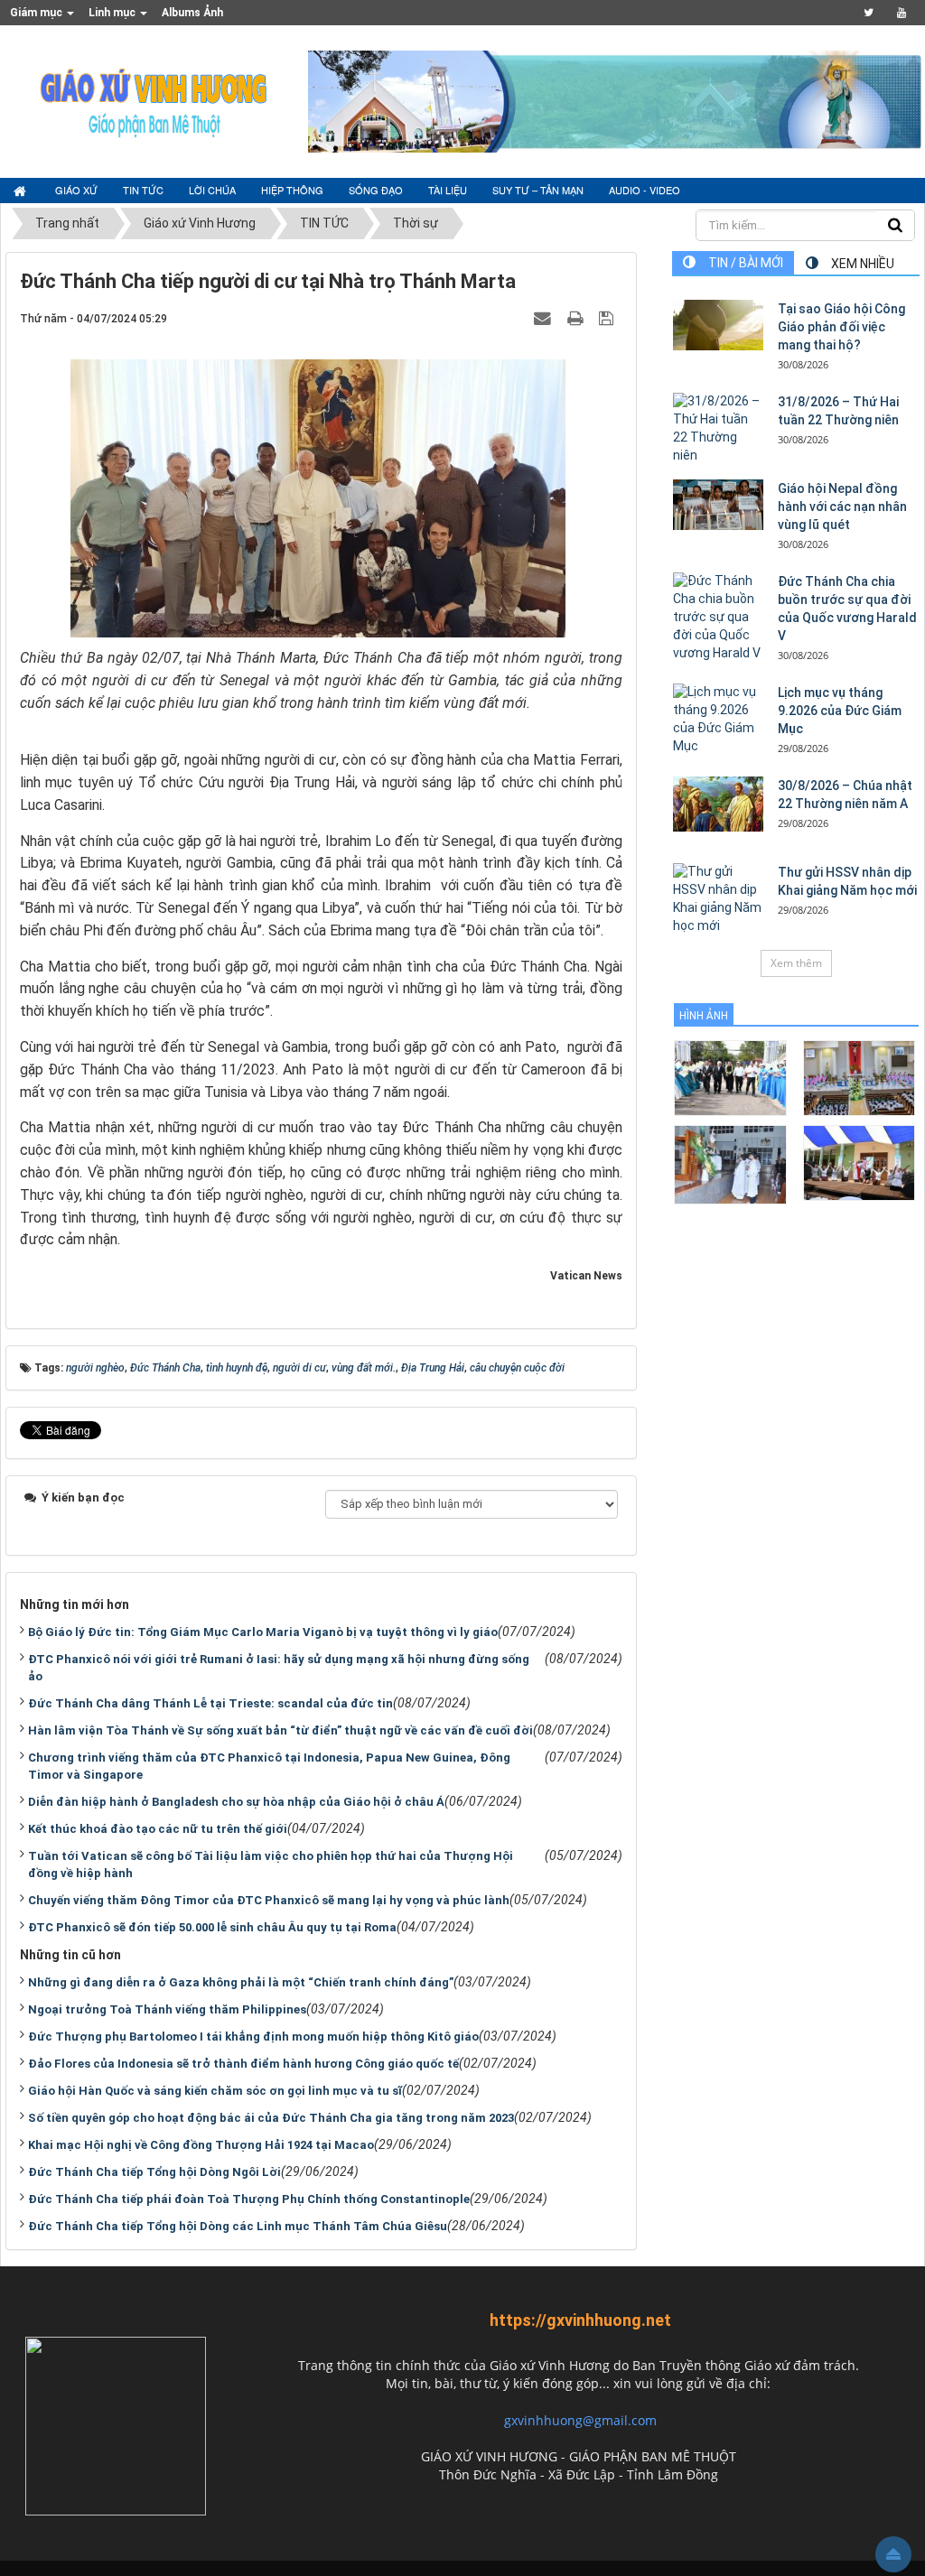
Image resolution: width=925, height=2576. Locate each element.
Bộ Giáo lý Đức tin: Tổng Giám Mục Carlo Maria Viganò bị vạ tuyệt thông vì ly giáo (263, 1632)
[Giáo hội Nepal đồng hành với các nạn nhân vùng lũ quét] (718, 505)
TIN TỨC (143, 190)
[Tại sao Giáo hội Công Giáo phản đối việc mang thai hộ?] (718, 325)
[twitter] (869, 13)
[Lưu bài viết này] (608, 318)
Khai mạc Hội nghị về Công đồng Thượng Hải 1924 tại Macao (201, 2145)
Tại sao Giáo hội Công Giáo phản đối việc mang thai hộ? (841, 327)
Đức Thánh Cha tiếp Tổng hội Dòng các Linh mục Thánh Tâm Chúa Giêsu (238, 2226)
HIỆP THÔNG (292, 190)
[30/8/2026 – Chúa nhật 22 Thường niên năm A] (718, 804)
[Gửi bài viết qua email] (545, 318)
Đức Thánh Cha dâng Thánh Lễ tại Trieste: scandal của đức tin (210, 1703)
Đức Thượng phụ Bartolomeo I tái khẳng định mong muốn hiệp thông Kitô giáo (253, 2037)
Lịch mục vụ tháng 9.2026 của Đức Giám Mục (840, 711)
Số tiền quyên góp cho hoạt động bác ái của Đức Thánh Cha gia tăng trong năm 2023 (271, 2118)
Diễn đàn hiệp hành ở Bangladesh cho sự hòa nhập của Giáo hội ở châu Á (236, 1802)
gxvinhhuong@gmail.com (580, 2420)
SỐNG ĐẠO (376, 190)
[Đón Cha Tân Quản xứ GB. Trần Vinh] (730, 1077)
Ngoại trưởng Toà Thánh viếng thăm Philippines (167, 2009)
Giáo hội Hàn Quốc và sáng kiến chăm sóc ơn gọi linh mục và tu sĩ (215, 2091)
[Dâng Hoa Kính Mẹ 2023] (860, 1077)
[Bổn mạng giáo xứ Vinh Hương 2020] (730, 1163)
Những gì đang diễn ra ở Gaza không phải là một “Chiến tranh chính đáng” (241, 1982)
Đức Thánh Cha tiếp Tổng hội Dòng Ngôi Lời (154, 2172)
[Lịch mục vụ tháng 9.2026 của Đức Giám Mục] (718, 720)
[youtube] (901, 13)
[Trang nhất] (22, 191)
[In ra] (577, 318)
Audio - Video (645, 190)
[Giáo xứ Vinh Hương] (154, 100)
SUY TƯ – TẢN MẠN (538, 190)
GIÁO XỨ (76, 190)
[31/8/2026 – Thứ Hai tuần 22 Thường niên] (718, 429)
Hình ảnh (704, 1016)
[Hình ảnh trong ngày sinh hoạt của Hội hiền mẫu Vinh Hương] (860, 1162)
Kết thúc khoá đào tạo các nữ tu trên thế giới (158, 1829)
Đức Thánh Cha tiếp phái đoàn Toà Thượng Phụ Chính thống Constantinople (249, 2199)
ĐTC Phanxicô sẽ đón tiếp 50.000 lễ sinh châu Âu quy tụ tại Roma (212, 1927)
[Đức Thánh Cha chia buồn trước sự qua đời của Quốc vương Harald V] (718, 618)
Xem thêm (796, 963)
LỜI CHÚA (212, 190)
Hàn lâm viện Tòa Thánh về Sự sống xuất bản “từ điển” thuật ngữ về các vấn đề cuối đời (280, 1730)
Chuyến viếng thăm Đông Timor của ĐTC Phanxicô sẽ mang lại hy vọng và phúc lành (269, 1900)
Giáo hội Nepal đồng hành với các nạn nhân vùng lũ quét (842, 507)
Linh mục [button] (113, 13)
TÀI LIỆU (448, 190)
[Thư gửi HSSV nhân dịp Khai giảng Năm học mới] (718, 899)
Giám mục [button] (37, 13)
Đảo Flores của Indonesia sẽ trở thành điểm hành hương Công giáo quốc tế (243, 2064)
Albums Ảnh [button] (192, 13)
